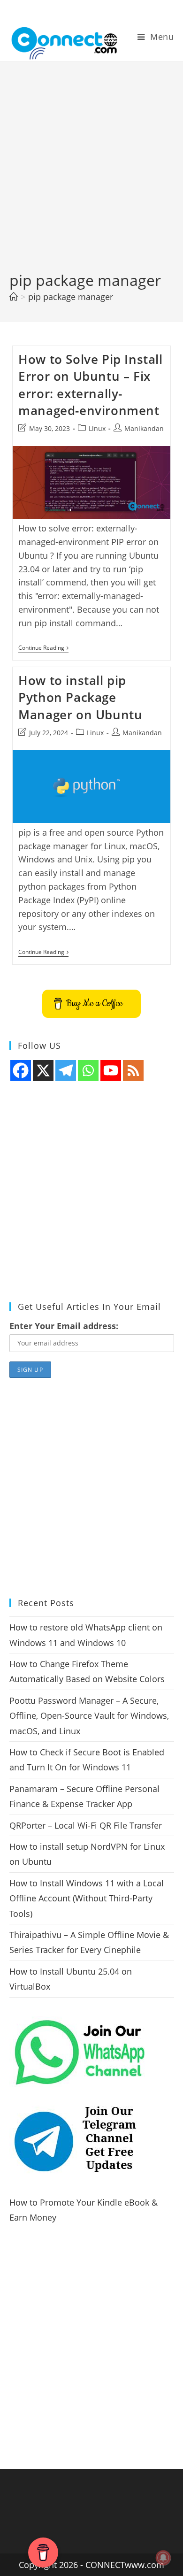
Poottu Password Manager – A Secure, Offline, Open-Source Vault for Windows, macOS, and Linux (89, 1716)
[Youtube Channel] (111, 1070)
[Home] (14, 297)
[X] (43, 1070)
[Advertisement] (91, 174)
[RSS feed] (133, 1070)
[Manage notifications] (163, 2558)
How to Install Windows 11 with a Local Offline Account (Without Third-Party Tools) (87, 1898)
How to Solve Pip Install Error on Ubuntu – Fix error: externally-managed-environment (90, 385)
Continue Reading (43, 649)
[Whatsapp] (88, 1070)
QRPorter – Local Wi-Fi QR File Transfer (86, 1825)
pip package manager (71, 297)
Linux (97, 428)
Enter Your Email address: (64, 1326)
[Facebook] (21, 1070)
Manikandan (144, 428)
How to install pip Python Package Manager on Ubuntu (80, 697)
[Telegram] (66, 1070)
